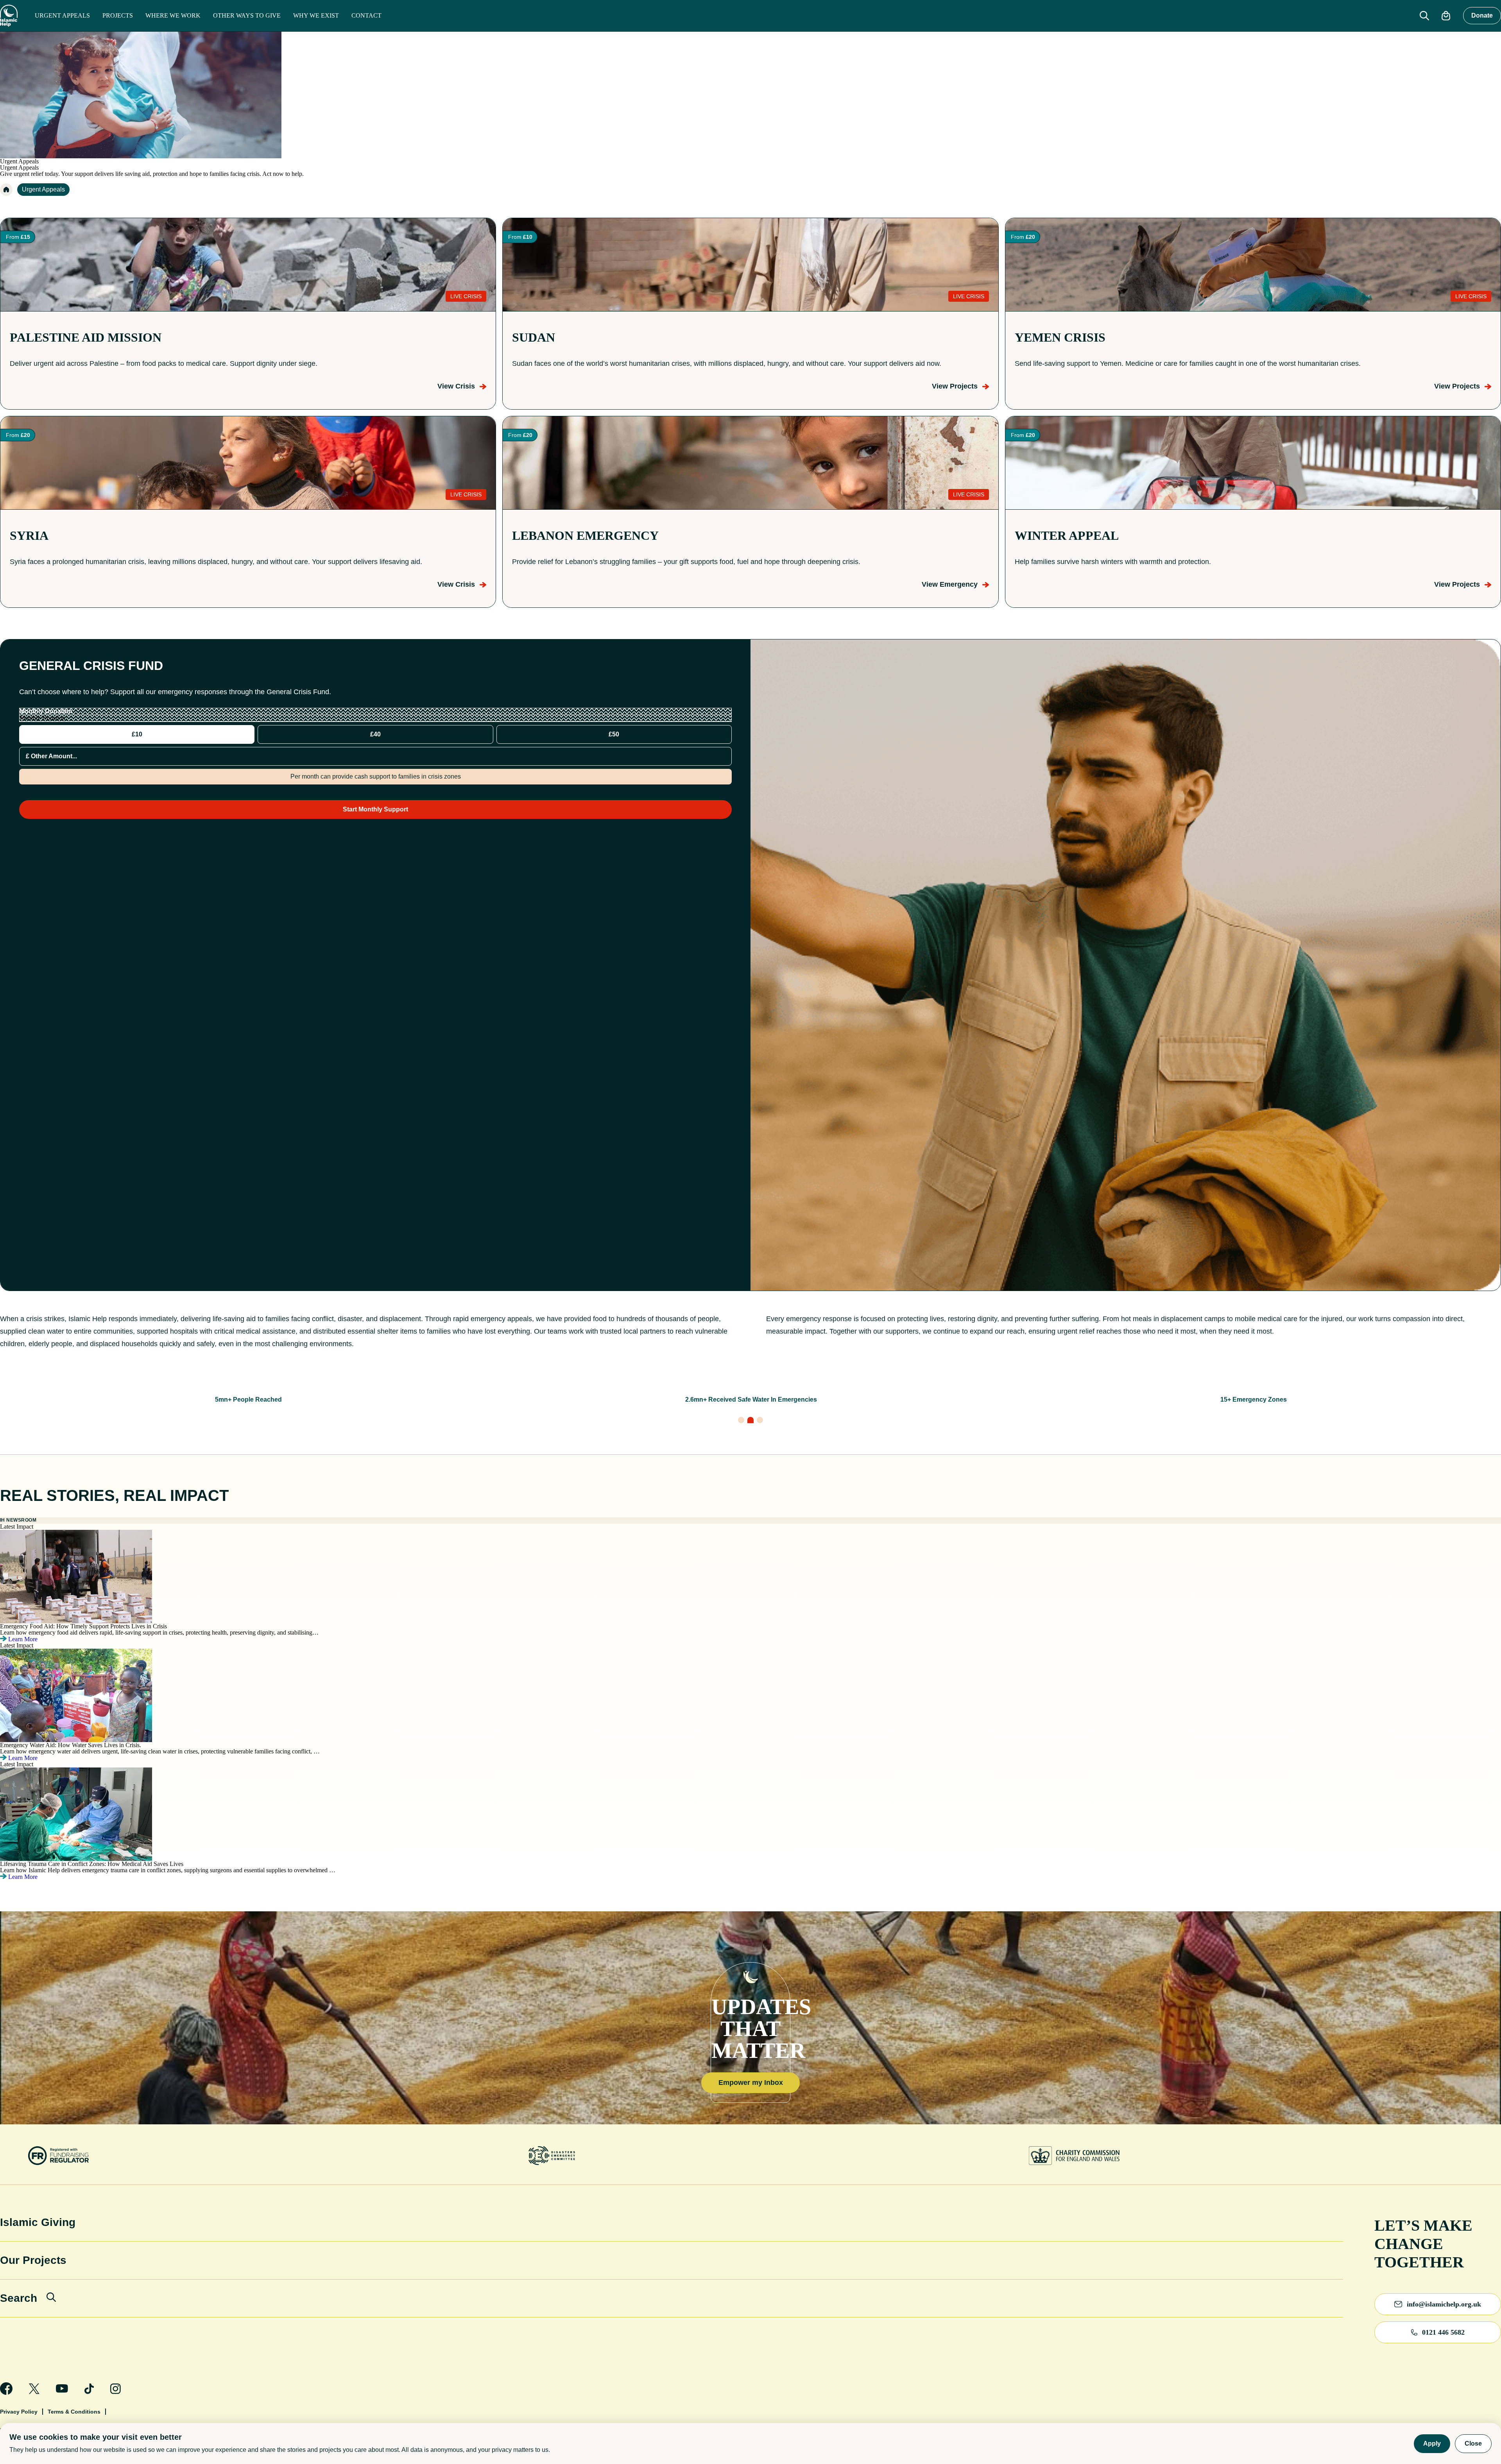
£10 (137, 734)
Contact (366, 15)
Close (1473, 2443)
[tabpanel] (751, 1400)
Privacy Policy (19, 2412)
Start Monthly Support (375, 809)
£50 (614, 734)
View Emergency (950, 584)
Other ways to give (247, 15)
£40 (375, 734)
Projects (118, 15)
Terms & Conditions (74, 2412)
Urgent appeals (62, 15)
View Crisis (456, 386)
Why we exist (316, 15)
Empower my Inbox (751, 2083)
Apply (1432, 2443)
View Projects (955, 386)
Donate (1482, 15)
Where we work (173, 15)
